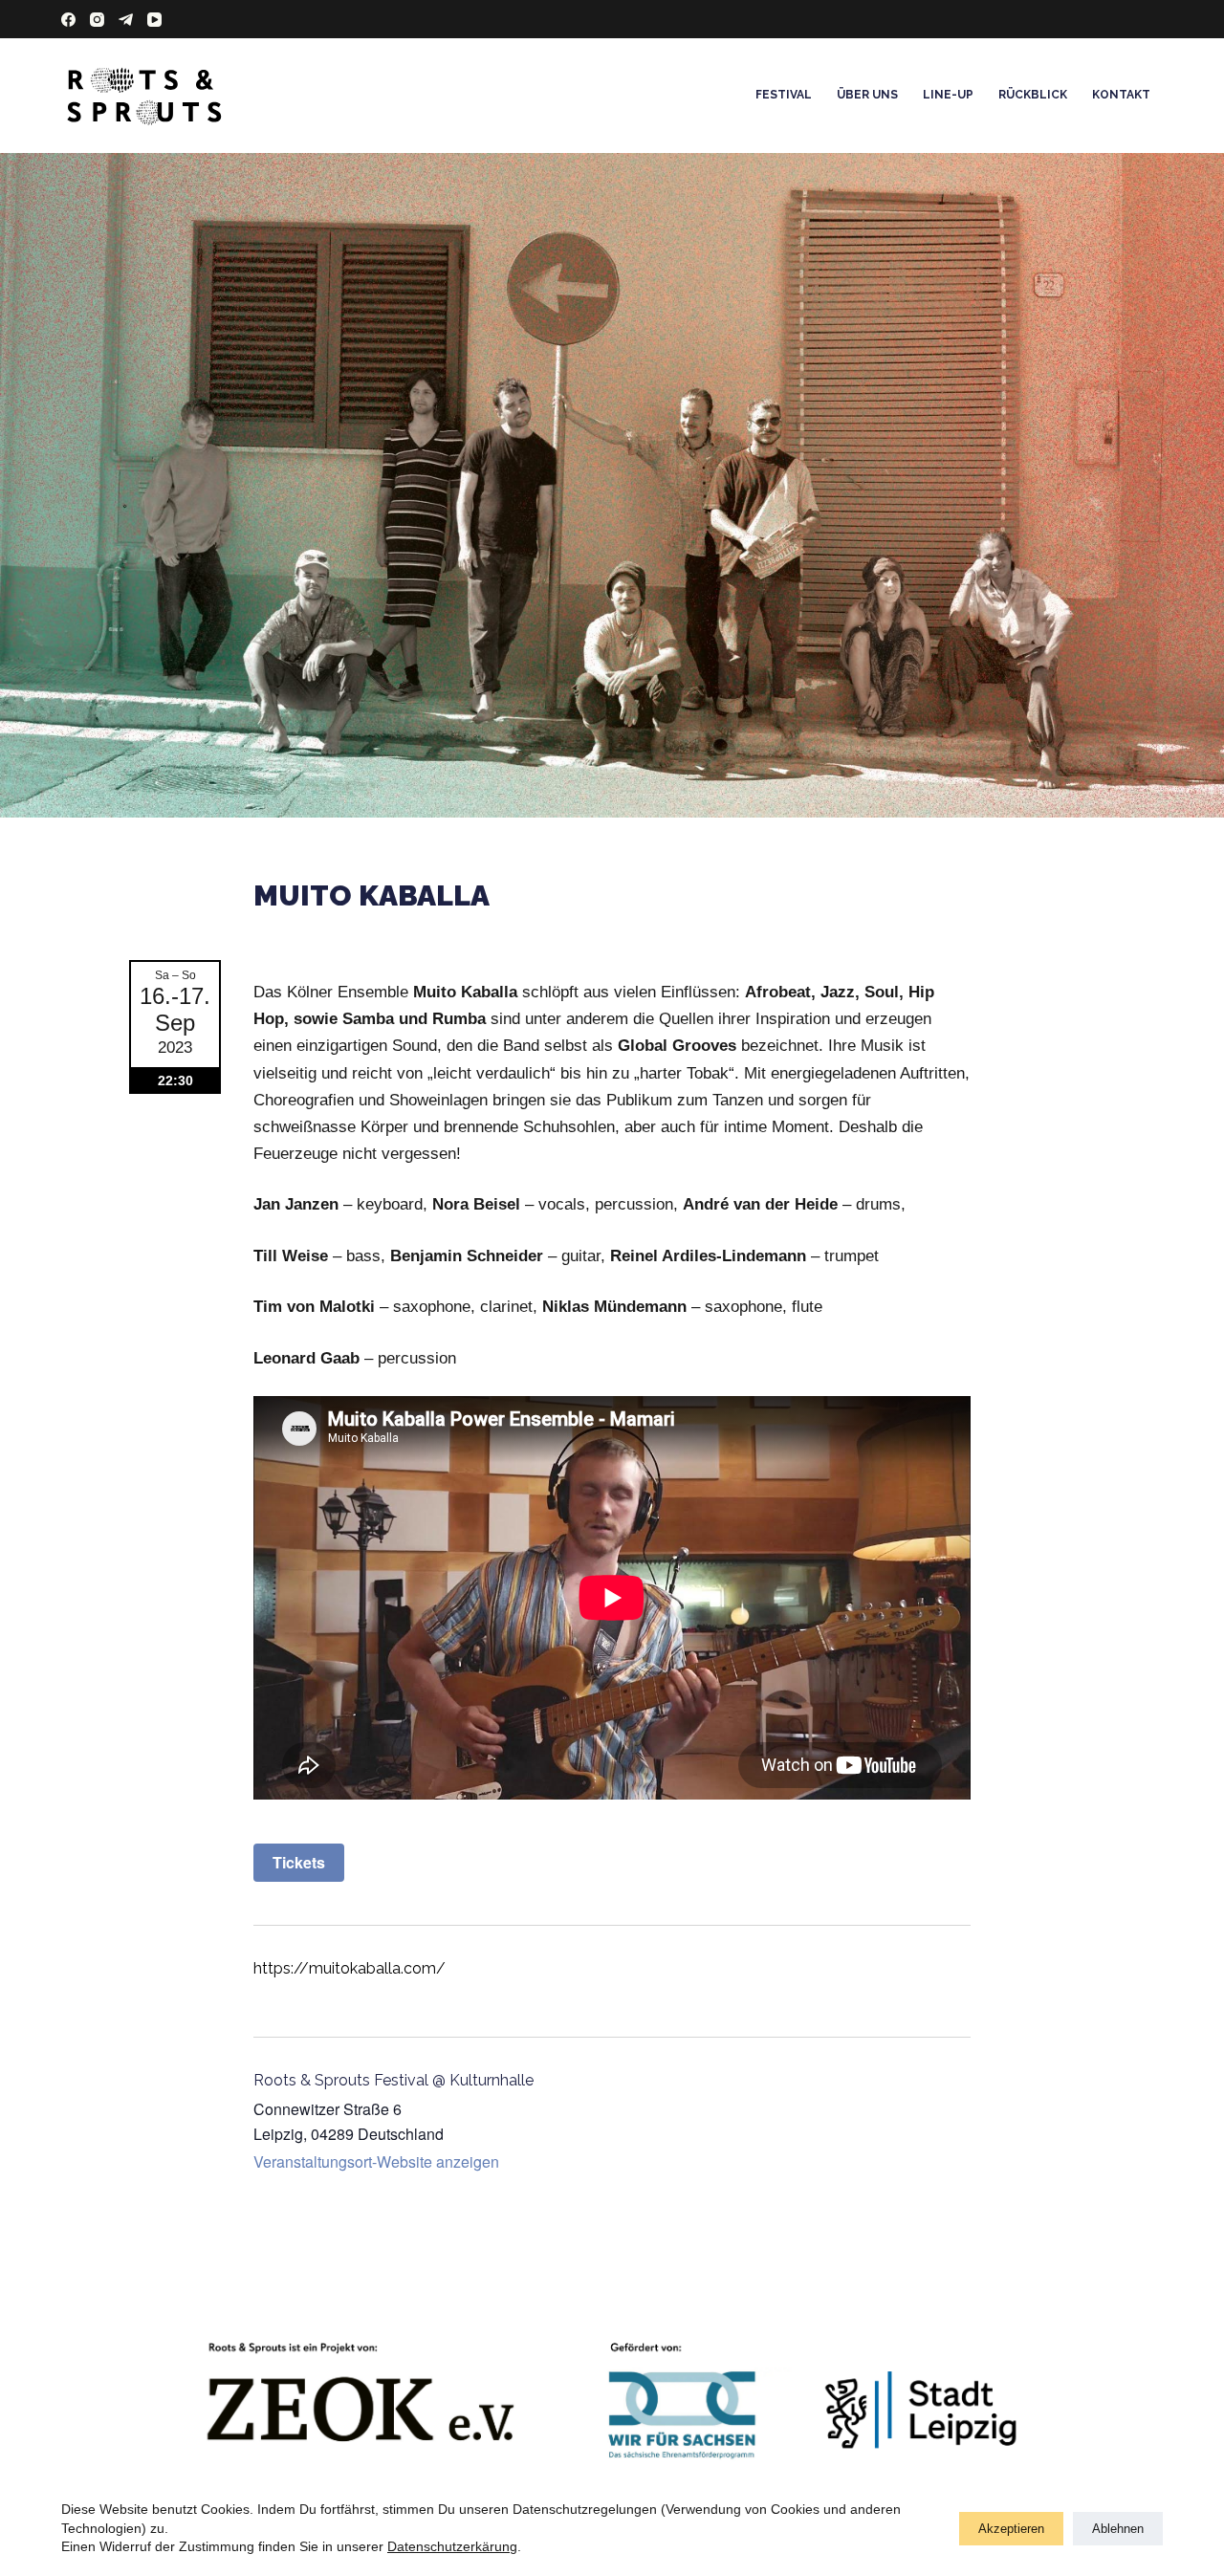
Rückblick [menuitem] (1033, 95)
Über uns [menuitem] (867, 95)
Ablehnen (1118, 2529)
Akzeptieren (1011, 2529)
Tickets (299, 1862)
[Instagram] (97, 20)
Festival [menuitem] (784, 95)
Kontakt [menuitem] (1121, 95)
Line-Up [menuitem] (948, 95)
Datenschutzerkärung (452, 2546)
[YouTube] (154, 20)
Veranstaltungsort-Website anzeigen (376, 2161)
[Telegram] (126, 20)
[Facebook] (68, 20)
